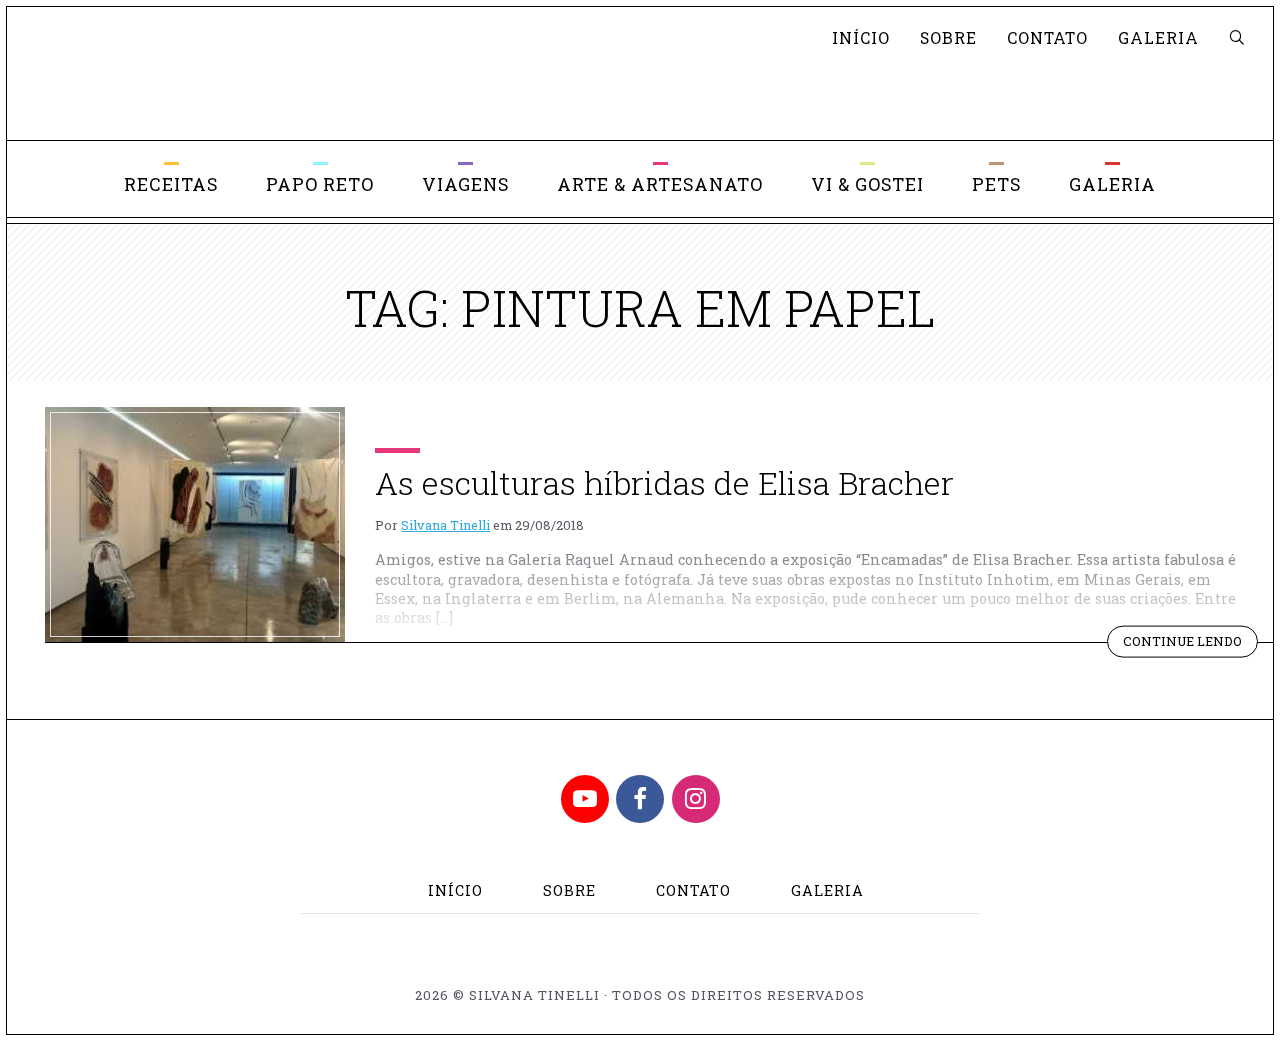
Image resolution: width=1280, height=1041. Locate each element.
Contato (1047, 37)
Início (861, 37)
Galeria (1158, 37)
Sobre (948, 37)
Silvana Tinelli (445, 525)
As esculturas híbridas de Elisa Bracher (664, 482)
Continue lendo (1190, 644)
